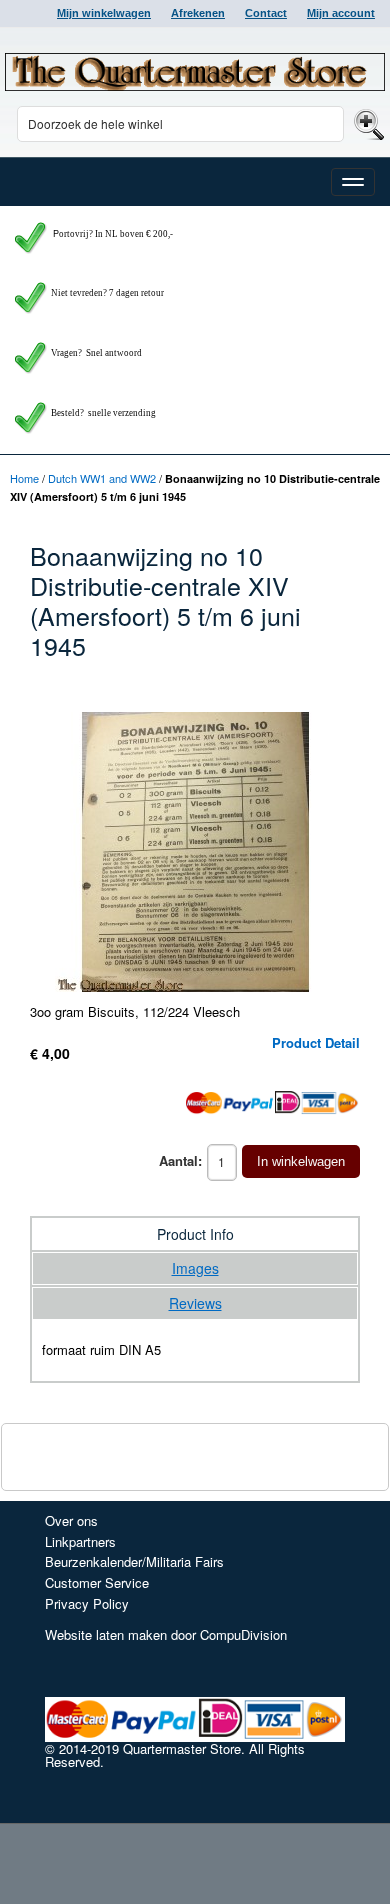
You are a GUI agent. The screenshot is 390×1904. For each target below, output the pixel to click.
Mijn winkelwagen (104, 13)
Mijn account (341, 13)
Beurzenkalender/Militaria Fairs (134, 1561)
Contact (266, 13)
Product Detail (316, 1042)
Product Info (195, 1234)
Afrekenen (198, 13)
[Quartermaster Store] (195, 72)
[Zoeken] (366, 123)
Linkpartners (80, 1541)
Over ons (71, 1520)
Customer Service (97, 1582)
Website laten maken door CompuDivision (166, 1634)
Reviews (195, 1303)
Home (24, 478)
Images (195, 1268)
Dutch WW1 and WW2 (102, 478)
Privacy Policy (87, 1603)
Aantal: (180, 1160)
